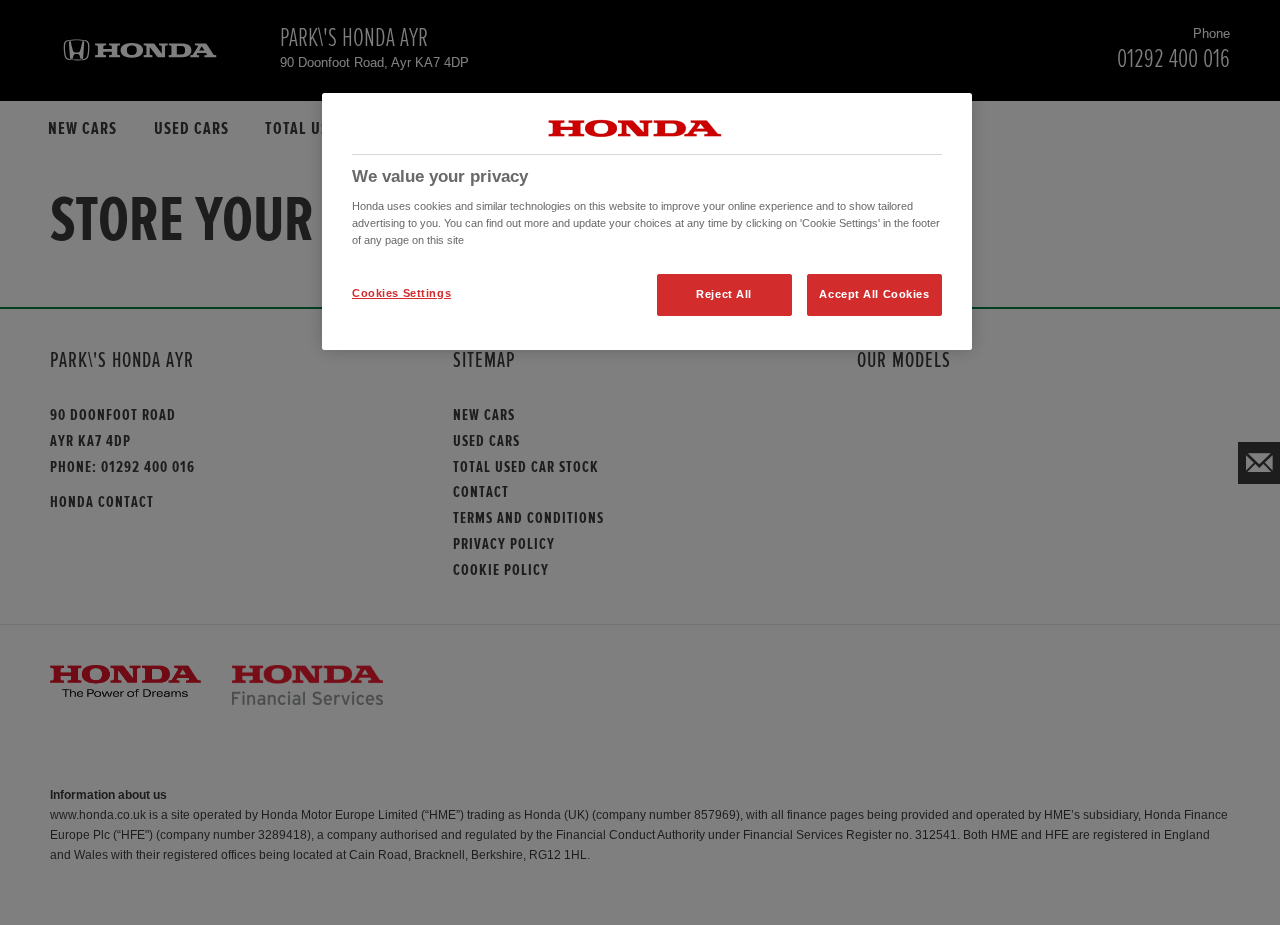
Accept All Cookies (874, 294)
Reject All (724, 294)
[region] (647, 222)
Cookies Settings (401, 293)
